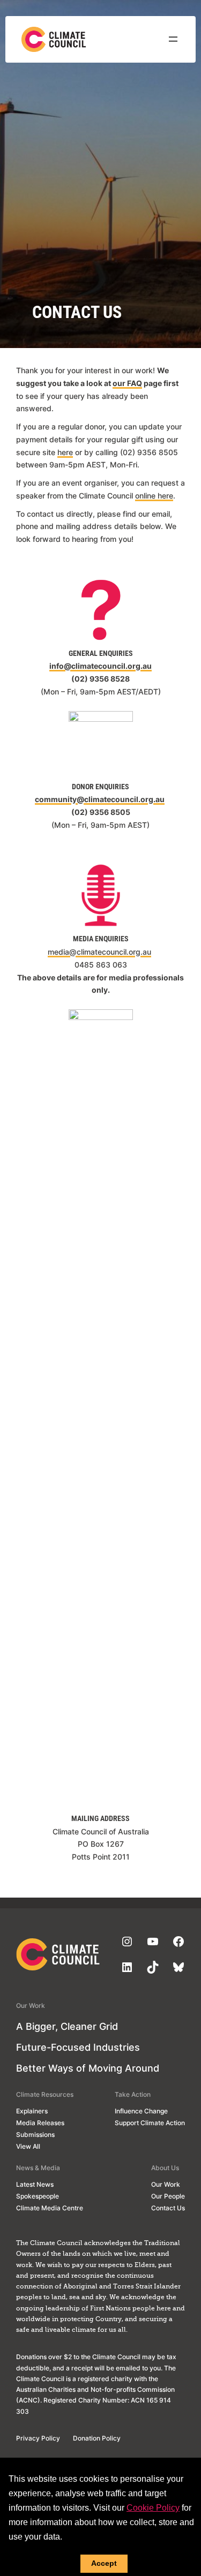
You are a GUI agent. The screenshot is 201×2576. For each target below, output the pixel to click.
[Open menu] (173, 39)
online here (154, 496)
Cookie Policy (153, 2508)
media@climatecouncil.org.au (99, 952)
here (65, 452)
